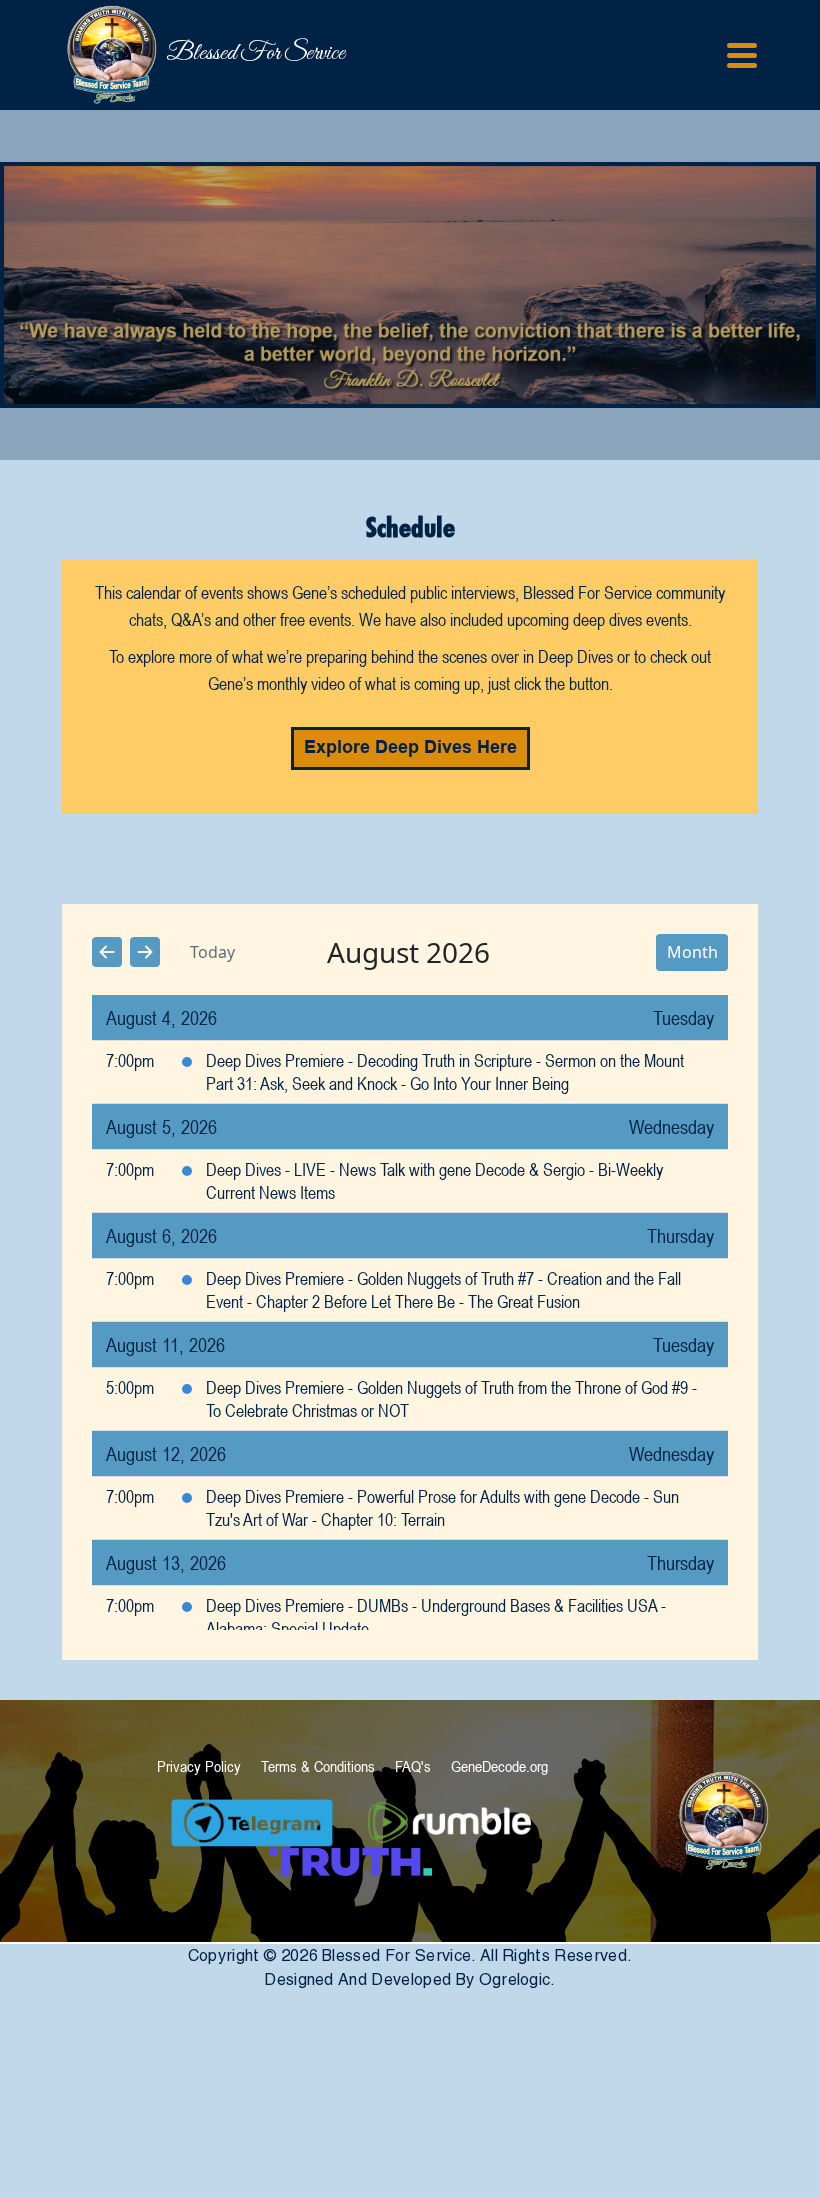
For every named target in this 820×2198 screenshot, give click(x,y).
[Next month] (145, 952)
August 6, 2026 (161, 1235)
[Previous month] (107, 952)
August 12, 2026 (166, 1453)
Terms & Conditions (318, 1766)
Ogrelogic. (517, 1979)
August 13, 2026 (166, 1562)
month (692, 952)
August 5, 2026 (161, 1126)
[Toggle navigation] (742, 55)
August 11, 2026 (165, 1344)
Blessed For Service (177, 53)
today (212, 952)
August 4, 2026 (161, 1017)
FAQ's (413, 1766)
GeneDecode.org (499, 1766)
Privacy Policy (199, 1766)
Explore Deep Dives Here (410, 748)
